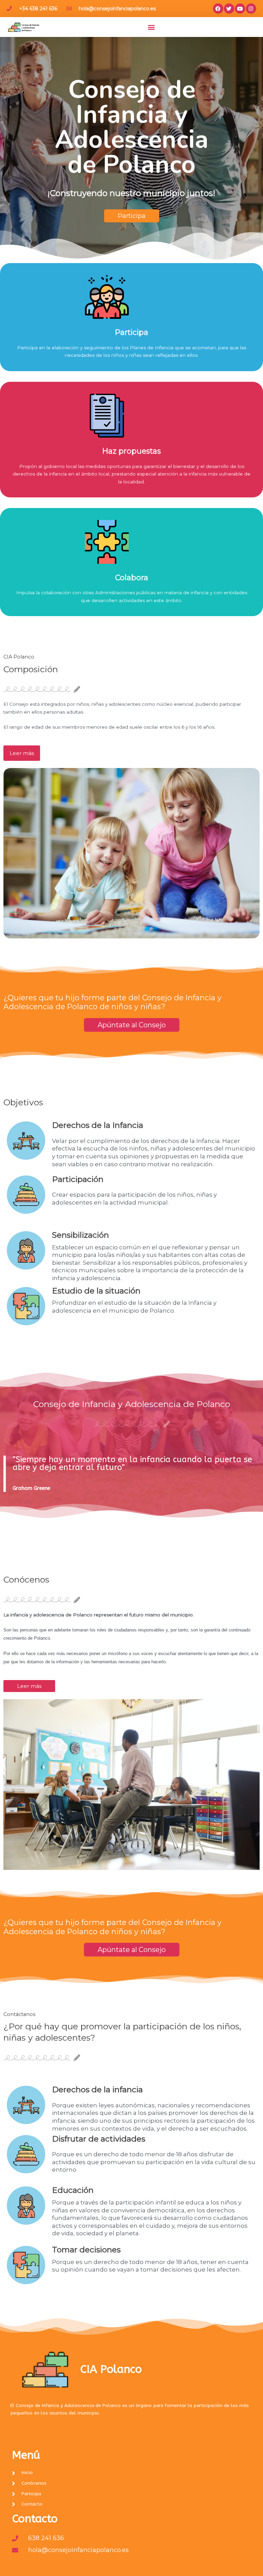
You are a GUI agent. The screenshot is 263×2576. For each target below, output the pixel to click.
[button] (152, 27)
